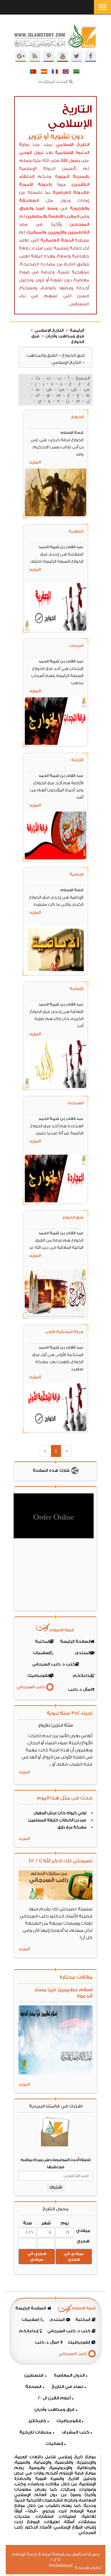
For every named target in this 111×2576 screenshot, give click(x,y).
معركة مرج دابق (72, 1827)
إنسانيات (54, 2444)
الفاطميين (78, 232)
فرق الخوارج (73, 1217)
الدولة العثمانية (57, 240)
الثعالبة (76, 989)
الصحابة (33, 2387)
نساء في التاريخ (67, 2387)
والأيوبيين (57, 232)
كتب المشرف (76, 2432)
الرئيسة (77, 331)
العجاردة (76, 1103)
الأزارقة (77, 760)
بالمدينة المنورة (72, 177)
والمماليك (36, 232)
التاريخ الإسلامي (72, 145)
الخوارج (77, 417)
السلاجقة (29, 200)
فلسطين (34, 2375)
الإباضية (76, 874)
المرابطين (35, 216)
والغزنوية (80, 208)
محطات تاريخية (35, 2432)
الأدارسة (56, 216)
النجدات (76, 646)
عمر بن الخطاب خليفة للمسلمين (57, 1820)
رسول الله (70, 161)
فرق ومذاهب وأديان (65, 336)
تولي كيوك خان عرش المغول (60, 1813)
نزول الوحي (31, 153)
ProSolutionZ (65, 2566)
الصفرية (76, 531)
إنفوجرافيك (68, 2421)
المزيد (35, 462)
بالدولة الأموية (36, 184)
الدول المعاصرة (69, 2375)
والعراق (26, 208)
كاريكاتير (37, 2421)
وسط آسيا (47, 208)
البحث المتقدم (53, 82)
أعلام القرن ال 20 (54, 2398)
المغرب (71, 216)
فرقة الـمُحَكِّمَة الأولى (64, 1332)
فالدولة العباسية (71, 192)
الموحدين (79, 224)
